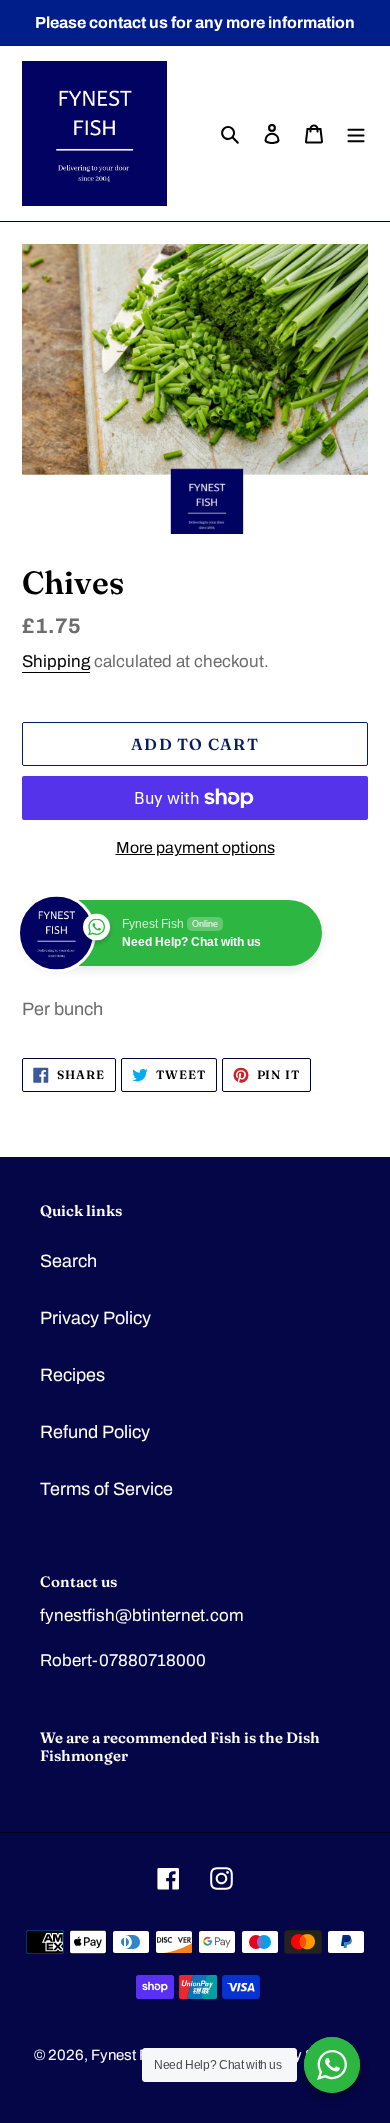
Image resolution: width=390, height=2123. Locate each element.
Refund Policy (95, 1432)
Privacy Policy (95, 1318)
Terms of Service (106, 1489)
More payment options (195, 847)
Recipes (72, 1375)
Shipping (56, 661)
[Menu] (356, 133)
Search (68, 1261)
